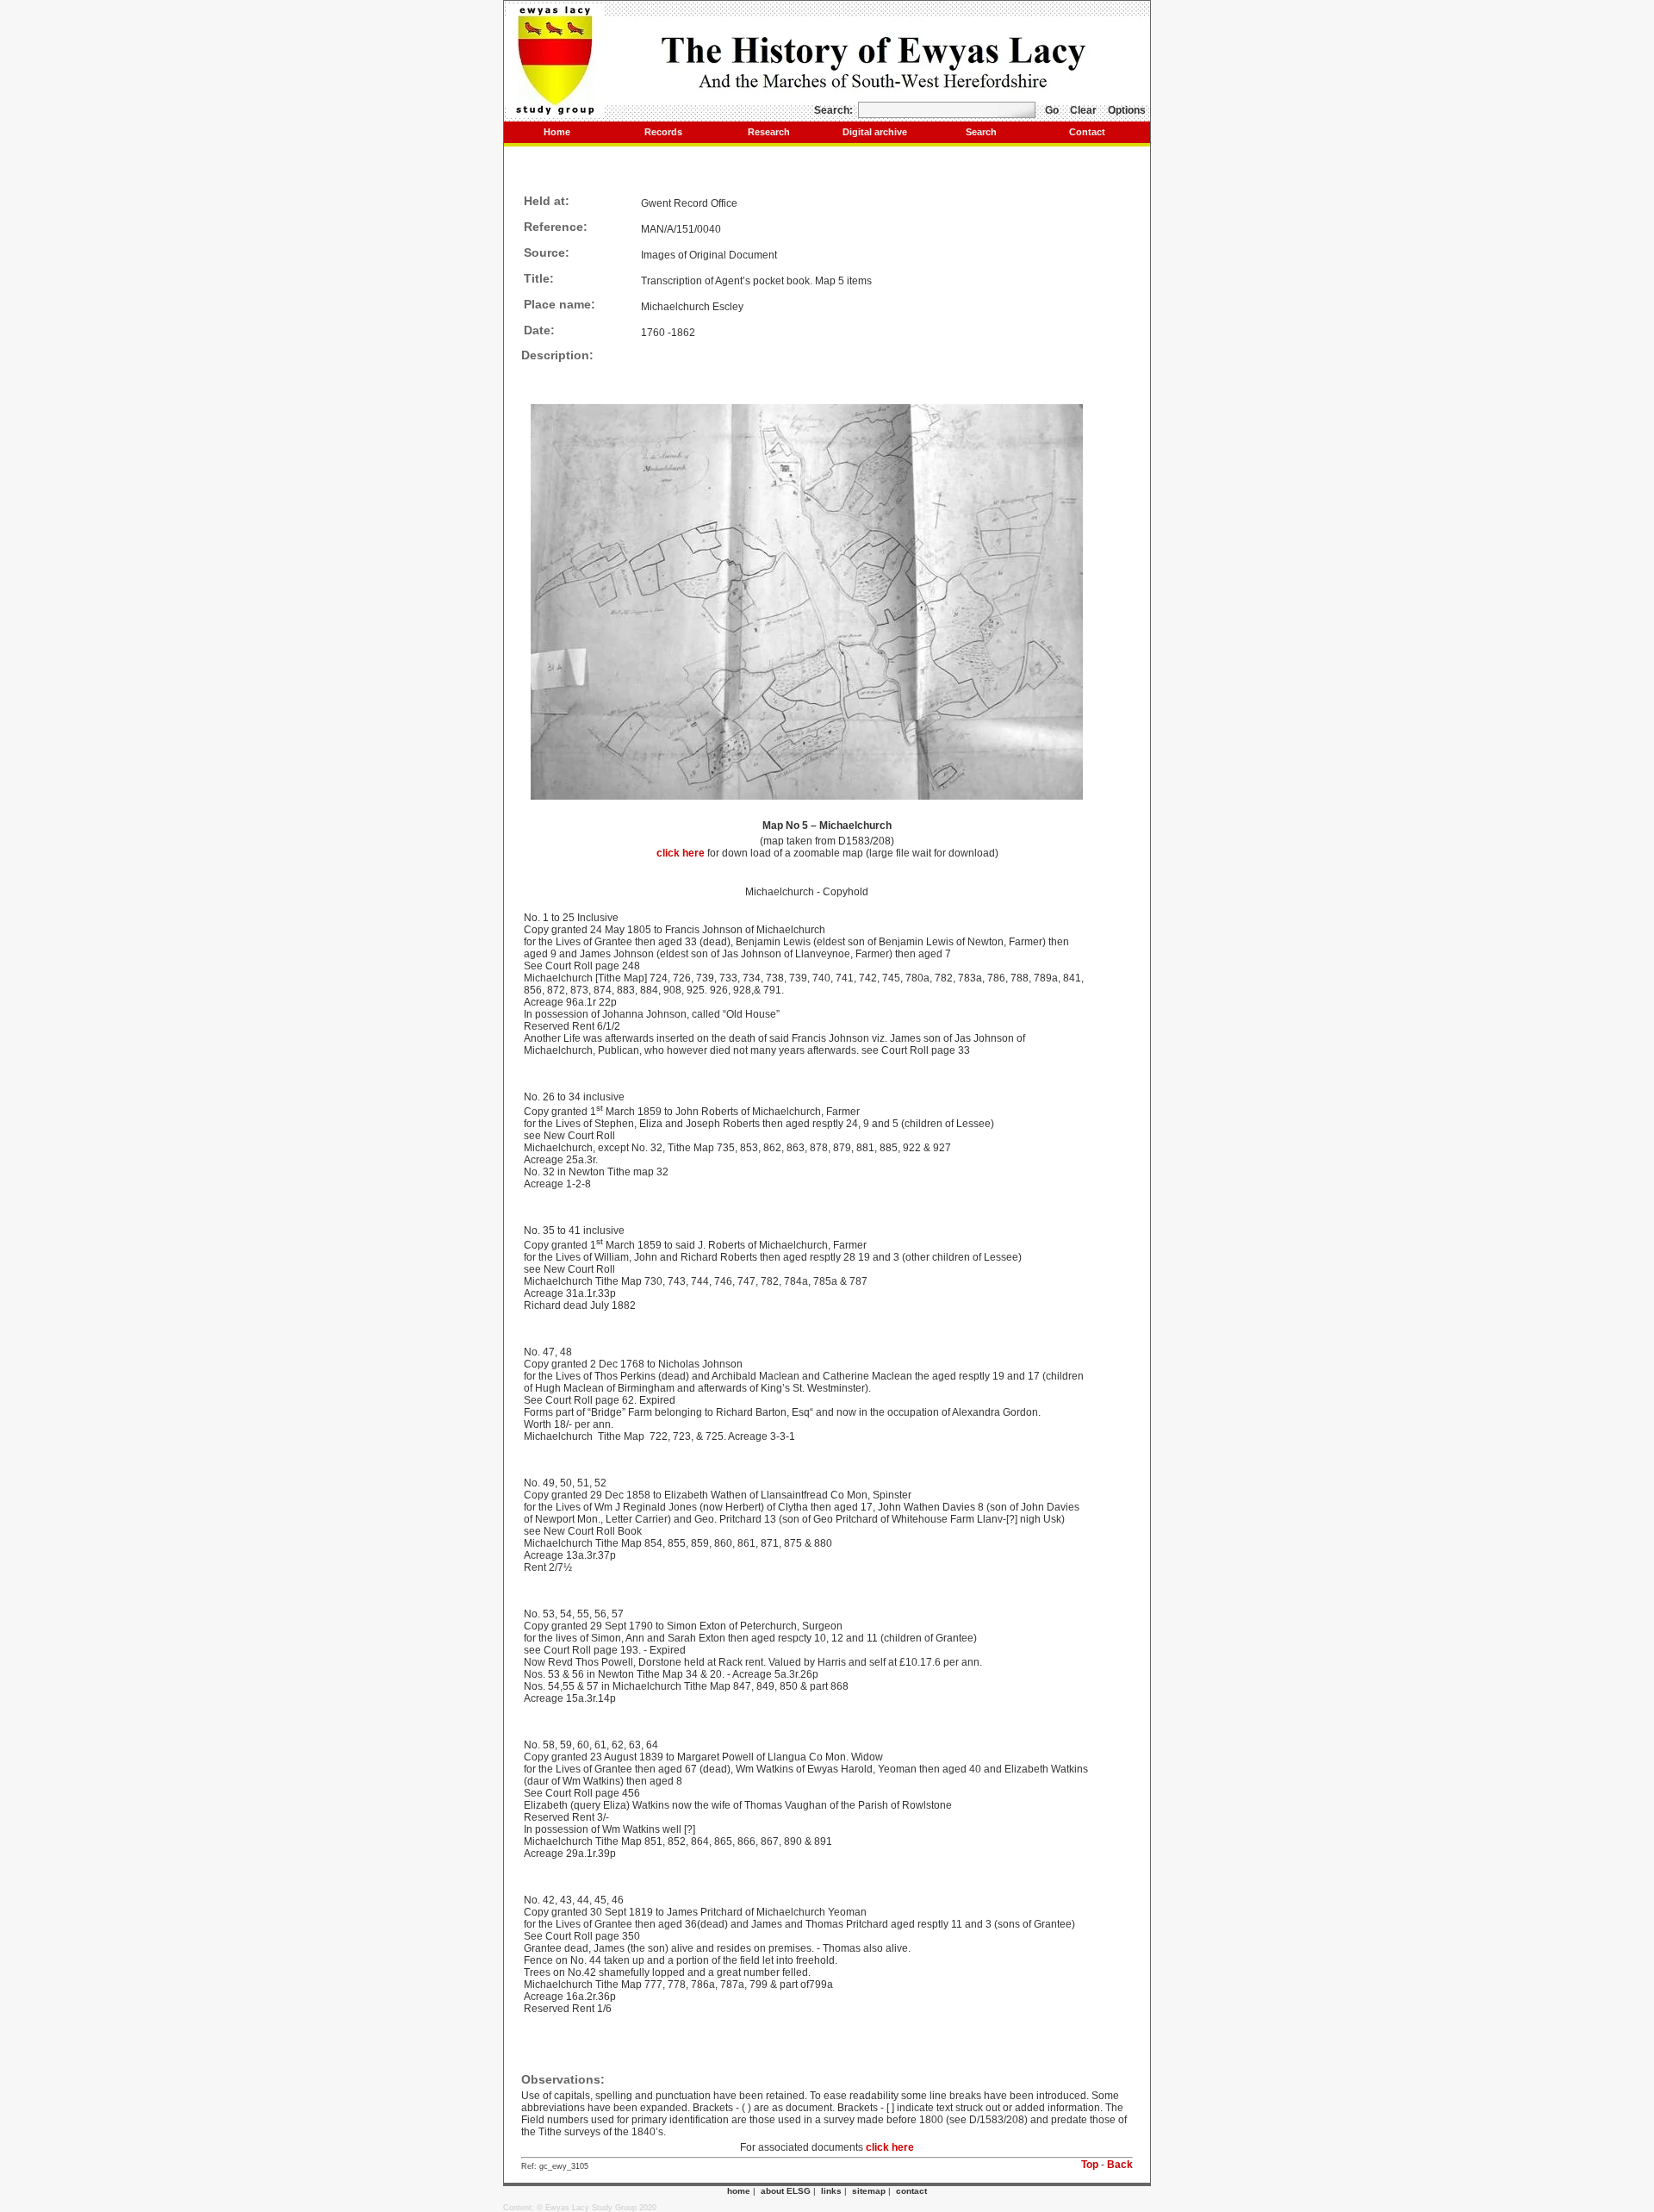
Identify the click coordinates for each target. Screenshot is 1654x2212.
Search (981, 132)
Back (1120, 2165)
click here (682, 853)
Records (663, 132)
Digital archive (875, 132)
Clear (1083, 110)
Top (1090, 2165)
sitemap (869, 2191)
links (831, 2191)
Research (769, 132)
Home (557, 132)
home (739, 2191)
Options (1127, 110)
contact (911, 2191)
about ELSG (786, 2191)
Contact (1087, 132)
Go (1052, 110)
